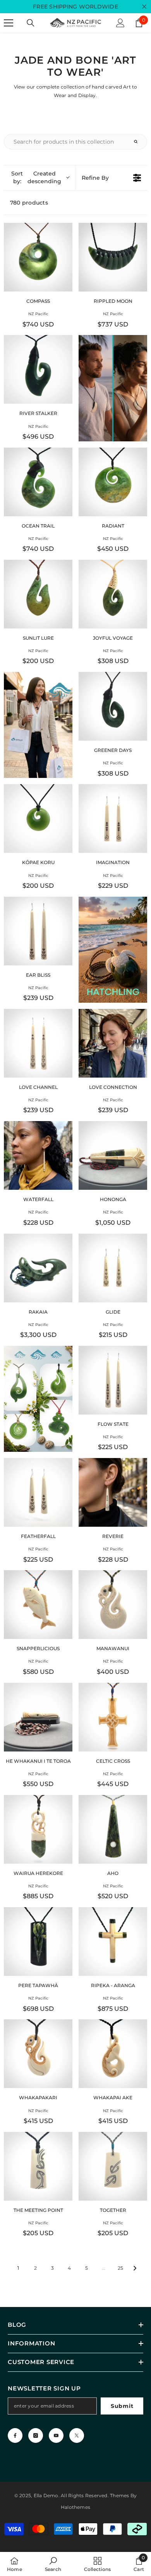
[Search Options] (139, 142)
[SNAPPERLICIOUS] (38, 1605)
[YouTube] (56, 2435)
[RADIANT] (113, 482)
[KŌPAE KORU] (38, 818)
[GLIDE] (113, 1268)
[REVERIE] (113, 1492)
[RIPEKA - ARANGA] (113, 1942)
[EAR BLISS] (38, 931)
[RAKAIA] (38, 1268)
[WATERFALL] (38, 1155)
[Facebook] (15, 2435)
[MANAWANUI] (113, 1605)
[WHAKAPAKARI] (38, 2054)
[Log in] (120, 23)
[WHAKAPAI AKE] (113, 2054)
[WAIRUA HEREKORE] (38, 1829)
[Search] (31, 23)
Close (144, 7)
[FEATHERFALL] (38, 1492)
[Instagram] (36, 2435)
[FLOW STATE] (113, 1380)
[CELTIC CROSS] (113, 1717)
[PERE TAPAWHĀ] (38, 1942)
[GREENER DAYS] (113, 706)
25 (120, 2268)
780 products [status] (29, 203)
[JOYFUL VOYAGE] (113, 594)
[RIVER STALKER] (38, 369)
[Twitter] (77, 2435)
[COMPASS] (38, 257)
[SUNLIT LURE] (38, 594)
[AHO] (113, 1829)
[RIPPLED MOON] (113, 257)
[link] (53, 2564)
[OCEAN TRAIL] (38, 482)
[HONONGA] (113, 1155)
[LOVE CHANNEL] (38, 1043)
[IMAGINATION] (113, 818)
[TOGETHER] (113, 2166)
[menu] (9, 23)
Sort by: (36, 177)
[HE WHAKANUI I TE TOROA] (38, 1717)
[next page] (135, 2268)
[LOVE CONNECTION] (113, 1043)
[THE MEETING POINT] (38, 2166)
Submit (122, 2406)
